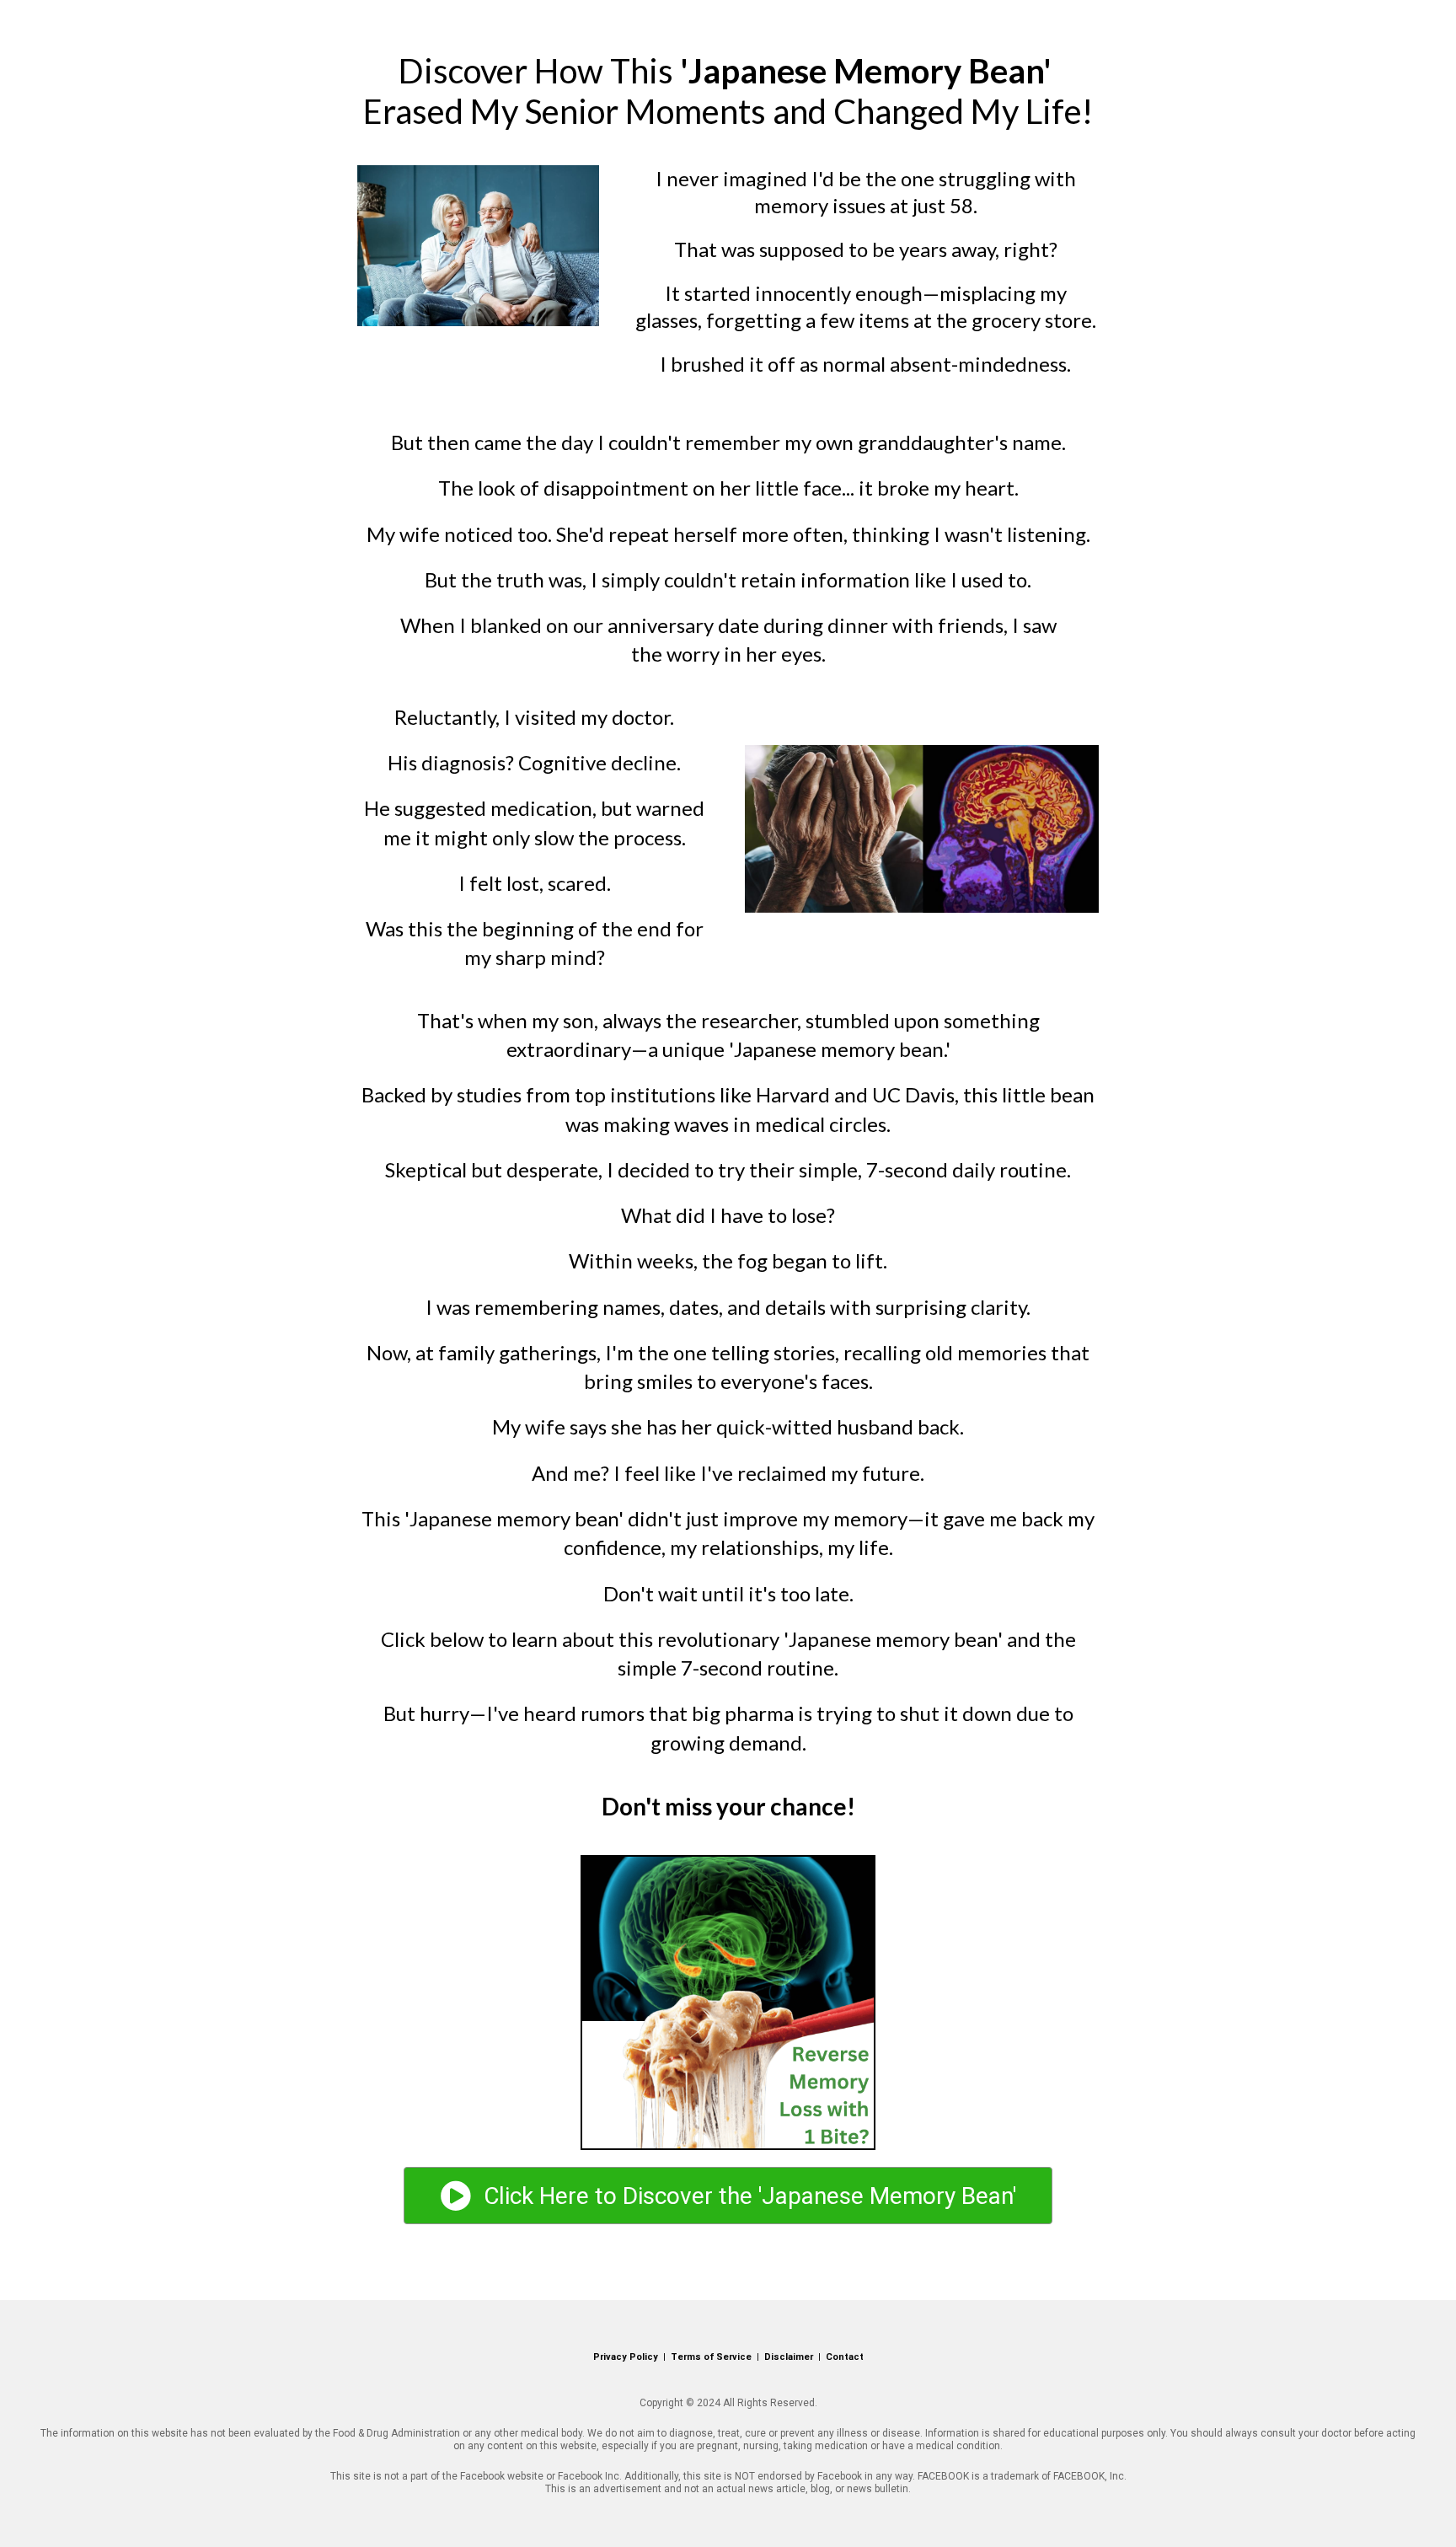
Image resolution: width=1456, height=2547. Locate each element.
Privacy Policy (626, 2357)
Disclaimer (789, 2357)
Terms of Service (711, 2357)
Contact (845, 2357)
